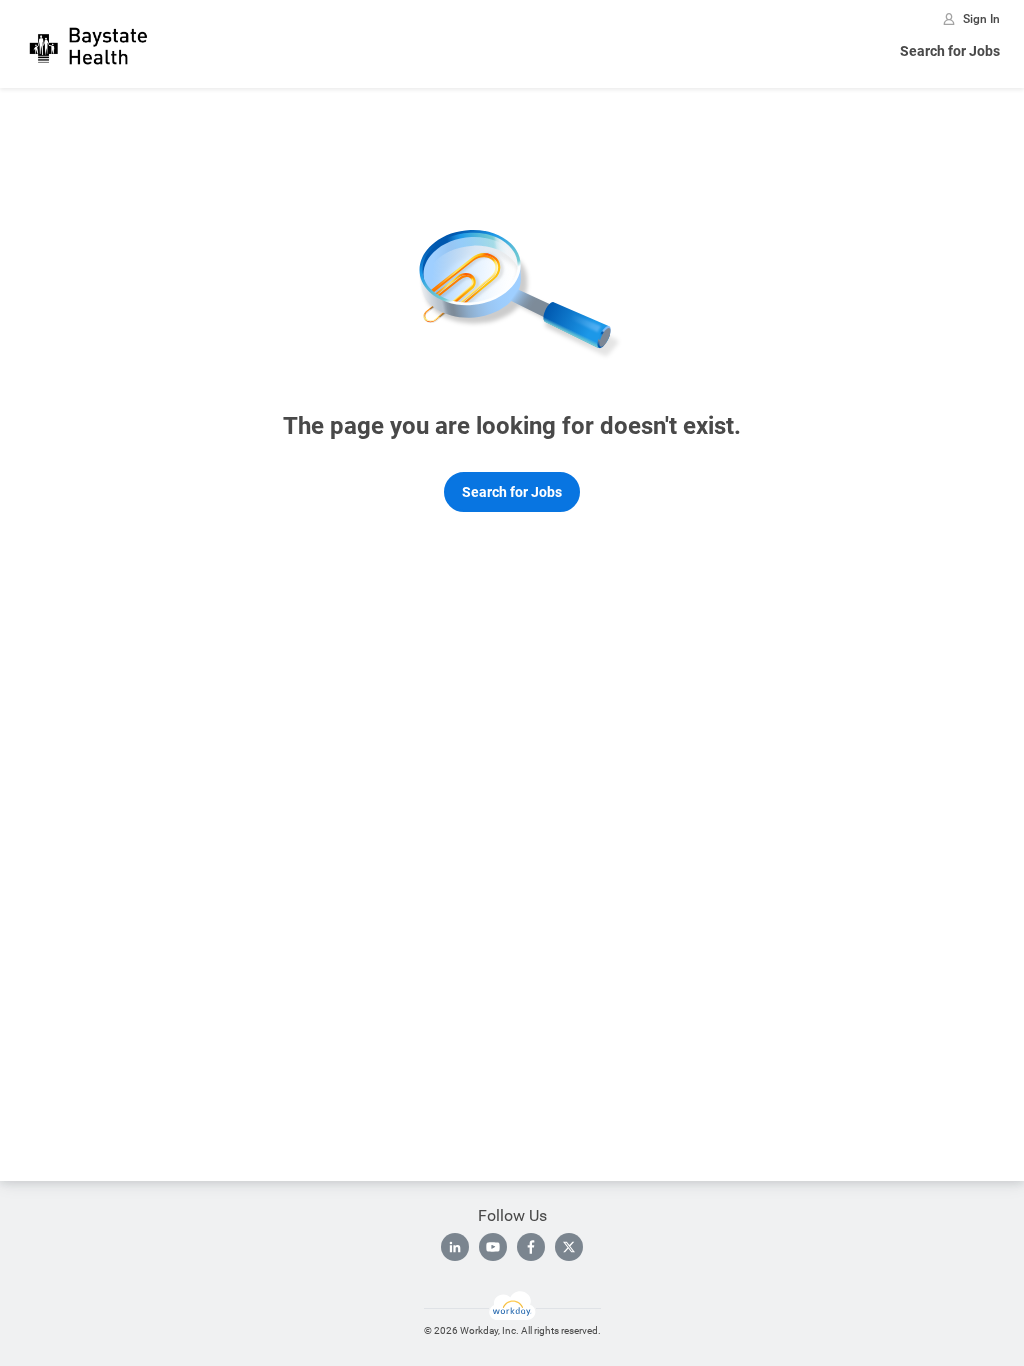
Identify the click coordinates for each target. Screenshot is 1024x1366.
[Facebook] (531, 1247)
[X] (569, 1247)
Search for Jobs (950, 51)
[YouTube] (493, 1247)
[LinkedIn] (455, 1247)
